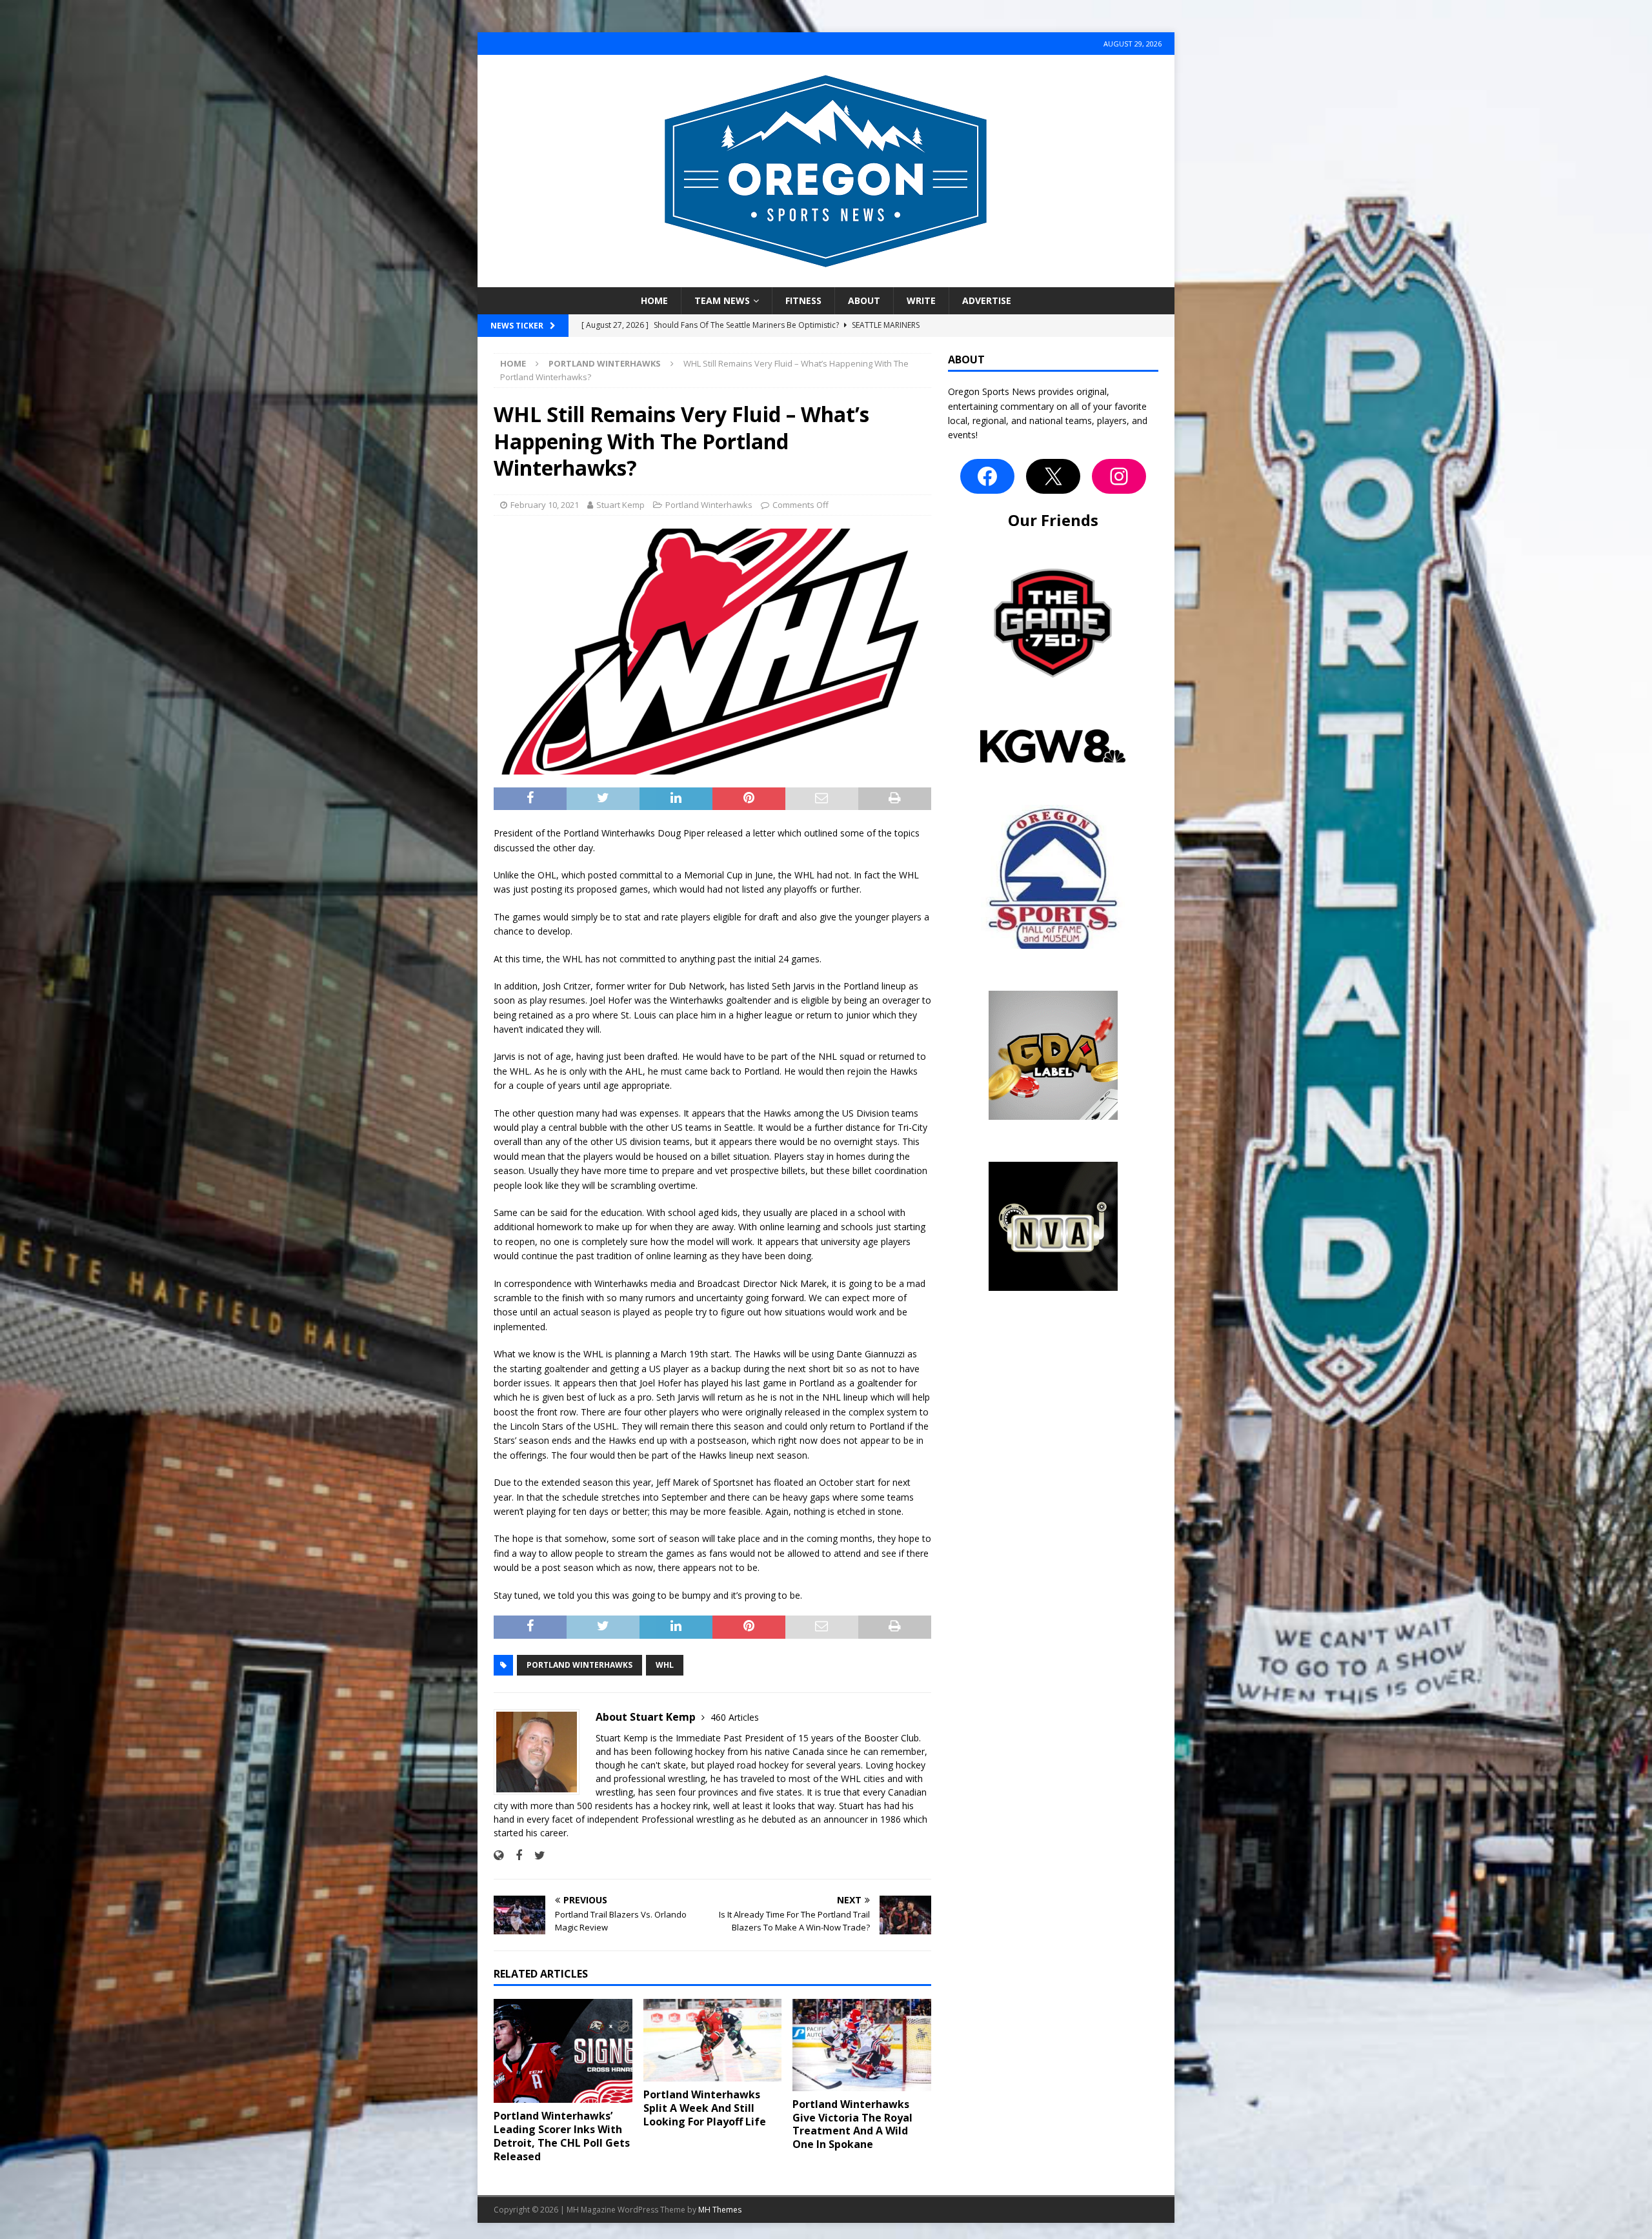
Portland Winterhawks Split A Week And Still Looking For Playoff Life (705, 2108)
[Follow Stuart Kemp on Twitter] (535, 1855)
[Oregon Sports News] (826, 280)
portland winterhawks (579, 1665)
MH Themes (720, 2210)
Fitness (803, 300)
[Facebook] (987, 476)
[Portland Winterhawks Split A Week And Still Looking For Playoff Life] (713, 2040)
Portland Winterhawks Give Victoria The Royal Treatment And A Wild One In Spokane (852, 2124)
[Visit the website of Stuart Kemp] (499, 1855)
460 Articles (735, 1717)
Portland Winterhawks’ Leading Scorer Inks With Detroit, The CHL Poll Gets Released (562, 2136)
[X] (1053, 476)
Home (654, 300)
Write (921, 300)
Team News (722, 300)
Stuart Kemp (620, 505)
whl (665, 1665)
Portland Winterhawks (709, 505)
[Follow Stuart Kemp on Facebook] (514, 1855)
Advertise (987, 300)
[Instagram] (1119, 476)
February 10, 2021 (545, 505)
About (864, 300)
